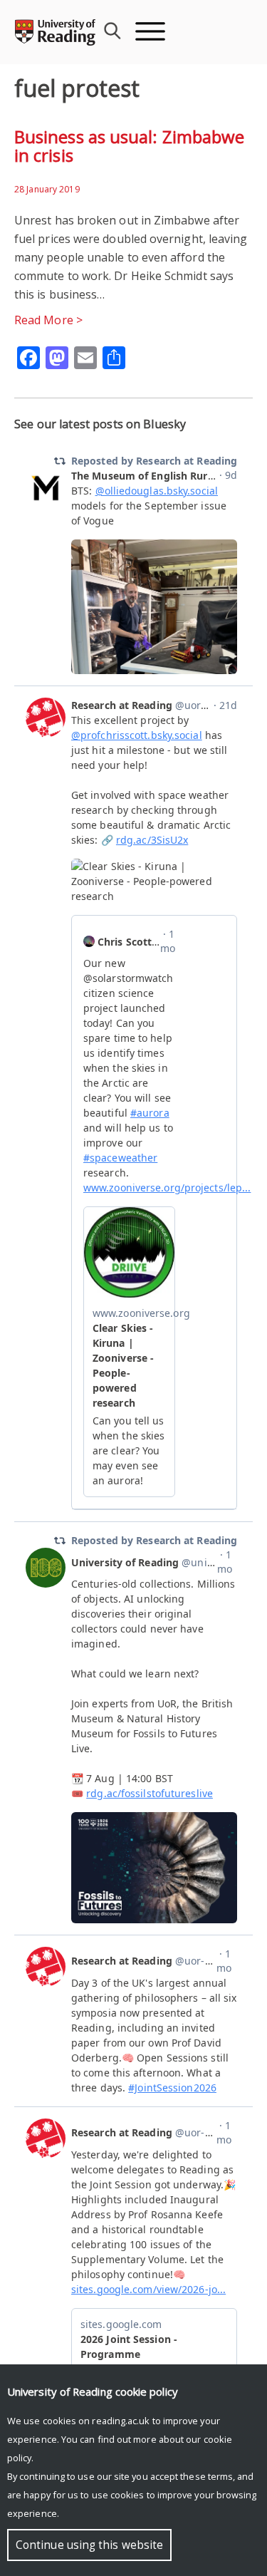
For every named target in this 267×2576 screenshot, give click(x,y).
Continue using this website (89, 2545)
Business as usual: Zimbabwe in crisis (129, 146)
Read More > (48, 320)
